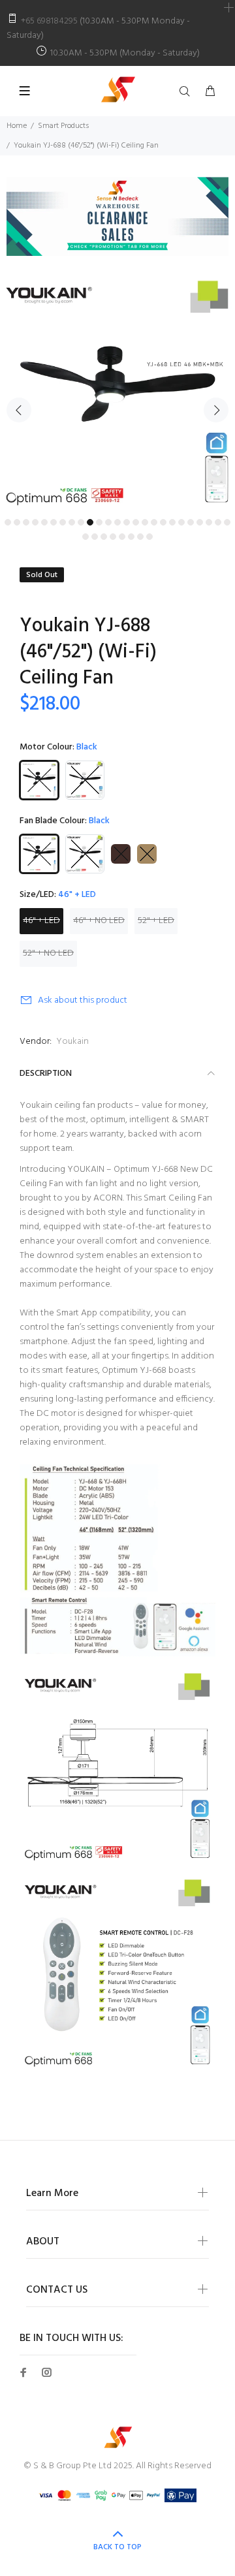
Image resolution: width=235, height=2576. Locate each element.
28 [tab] (104, 537)
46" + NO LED (99, 921)
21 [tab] (191, 522)
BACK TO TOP (117, 2547)
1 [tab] (8, 522)
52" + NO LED (48, 953)
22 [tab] (200, 522)
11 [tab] (99, 522)
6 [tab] (54, 522)
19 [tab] (172, 522)
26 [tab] (86, 537)
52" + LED (156, 921)
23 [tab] (209, 522)
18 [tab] (163, 522)
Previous (19, 410)
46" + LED (41, 921)
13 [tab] (117, 522)
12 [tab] (108, 522)
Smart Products (63, 126)
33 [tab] (149, 537)
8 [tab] (72, 522)
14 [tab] (127, 522)
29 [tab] (113, 537)
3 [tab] (26, 522)
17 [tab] (154, 522)
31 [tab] (131, 537)
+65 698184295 (49, 21)
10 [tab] (90, 522)
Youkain (72, 1042)
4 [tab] (35, 522)
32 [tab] (140, 537)
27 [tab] (95, 537)
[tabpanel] (117, 395)
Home (17, 126)
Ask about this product (83, 1000)
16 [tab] (145, 522)
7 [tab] (63, 522)
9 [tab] (81, 522)
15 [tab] (136, 522)
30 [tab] (122, 537)
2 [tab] (17, 522)
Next (216, 410)
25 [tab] (227, 522)
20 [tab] (181, 522)
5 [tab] (44, 522)
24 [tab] (218, 522)
